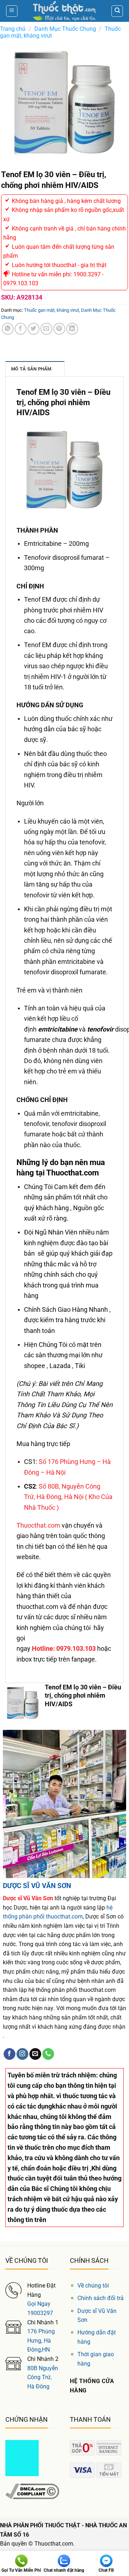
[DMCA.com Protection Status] (22, 2458)
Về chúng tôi (93, 2286)
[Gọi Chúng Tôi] (48, 2054)
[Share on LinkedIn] (72, 329)
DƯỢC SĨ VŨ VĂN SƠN (37, 1886)
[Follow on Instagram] (22, 2054)
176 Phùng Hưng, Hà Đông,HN (41, 2340)
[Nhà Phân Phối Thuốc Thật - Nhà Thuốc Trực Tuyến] (64, 11)
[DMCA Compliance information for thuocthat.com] (32, 2491)
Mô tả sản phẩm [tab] (31, 369)
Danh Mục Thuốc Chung (65, 29)
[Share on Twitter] (34, 329)
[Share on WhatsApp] (8, 329)
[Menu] (12, 11)
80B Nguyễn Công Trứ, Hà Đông (43, 2377)
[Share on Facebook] (21, 329)
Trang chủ (13, 29)
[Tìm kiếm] (117, 11)
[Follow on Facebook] (9, 2054)
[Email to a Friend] (46, 329)
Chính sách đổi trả (101, 2298)
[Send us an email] (35, 2054)
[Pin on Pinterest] (59, 329)
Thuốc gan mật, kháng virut (51, 310)
